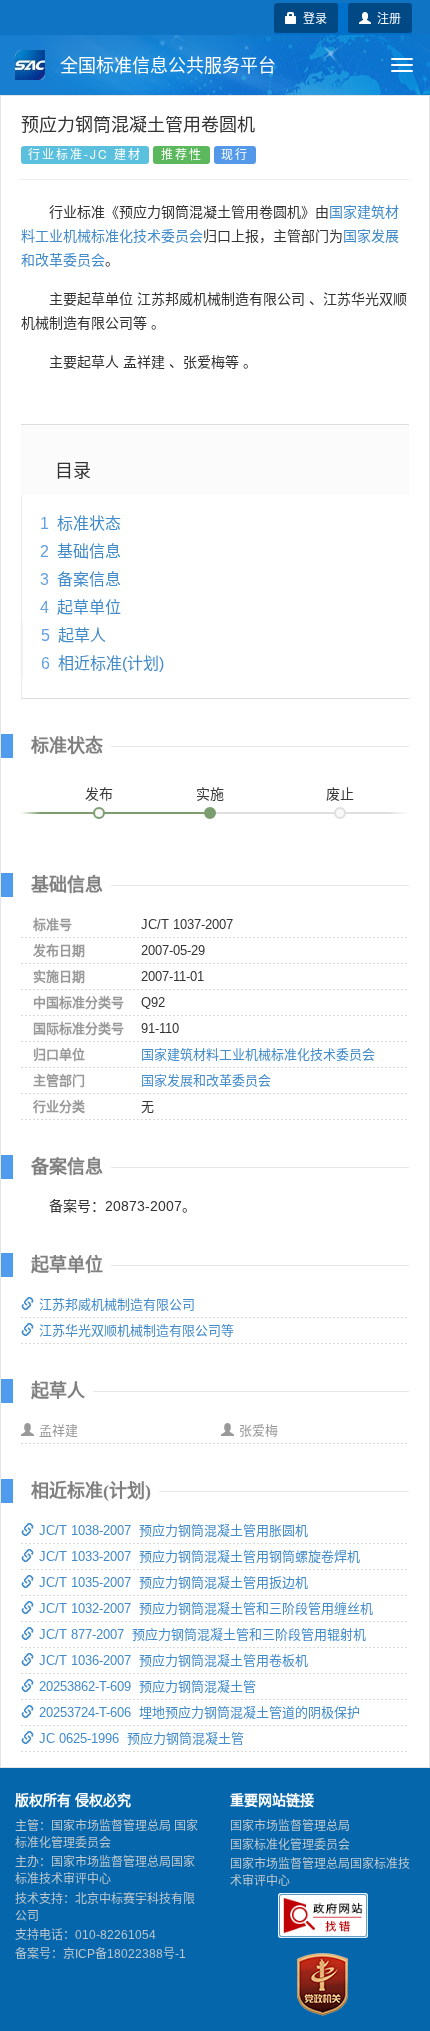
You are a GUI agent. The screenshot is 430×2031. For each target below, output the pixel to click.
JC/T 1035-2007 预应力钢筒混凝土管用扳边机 (173, 1582)
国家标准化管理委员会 (290, 1845)
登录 (312, 17)
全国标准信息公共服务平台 (165, 66)
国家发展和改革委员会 (206, 1080)
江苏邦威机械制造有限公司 (117, 1304)
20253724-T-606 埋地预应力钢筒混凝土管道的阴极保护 (199, 1712)
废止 (340, 794)
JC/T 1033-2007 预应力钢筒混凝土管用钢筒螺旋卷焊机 (199, 1556)
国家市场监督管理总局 (290, 1826)
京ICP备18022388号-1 (124, 1954)
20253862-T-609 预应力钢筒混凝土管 (147, 1686)
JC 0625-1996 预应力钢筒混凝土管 (141, 1738)
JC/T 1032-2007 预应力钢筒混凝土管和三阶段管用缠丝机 (206, 1608)
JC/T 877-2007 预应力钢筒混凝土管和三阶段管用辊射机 (202, 1634)
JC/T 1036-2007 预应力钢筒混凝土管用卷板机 (173, 1660)
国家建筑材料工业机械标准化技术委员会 (258, 1054)
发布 (99, 794)
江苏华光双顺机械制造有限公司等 (136, 1330)
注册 (386, 17)
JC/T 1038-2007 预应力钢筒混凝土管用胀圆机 (173, 1530)
